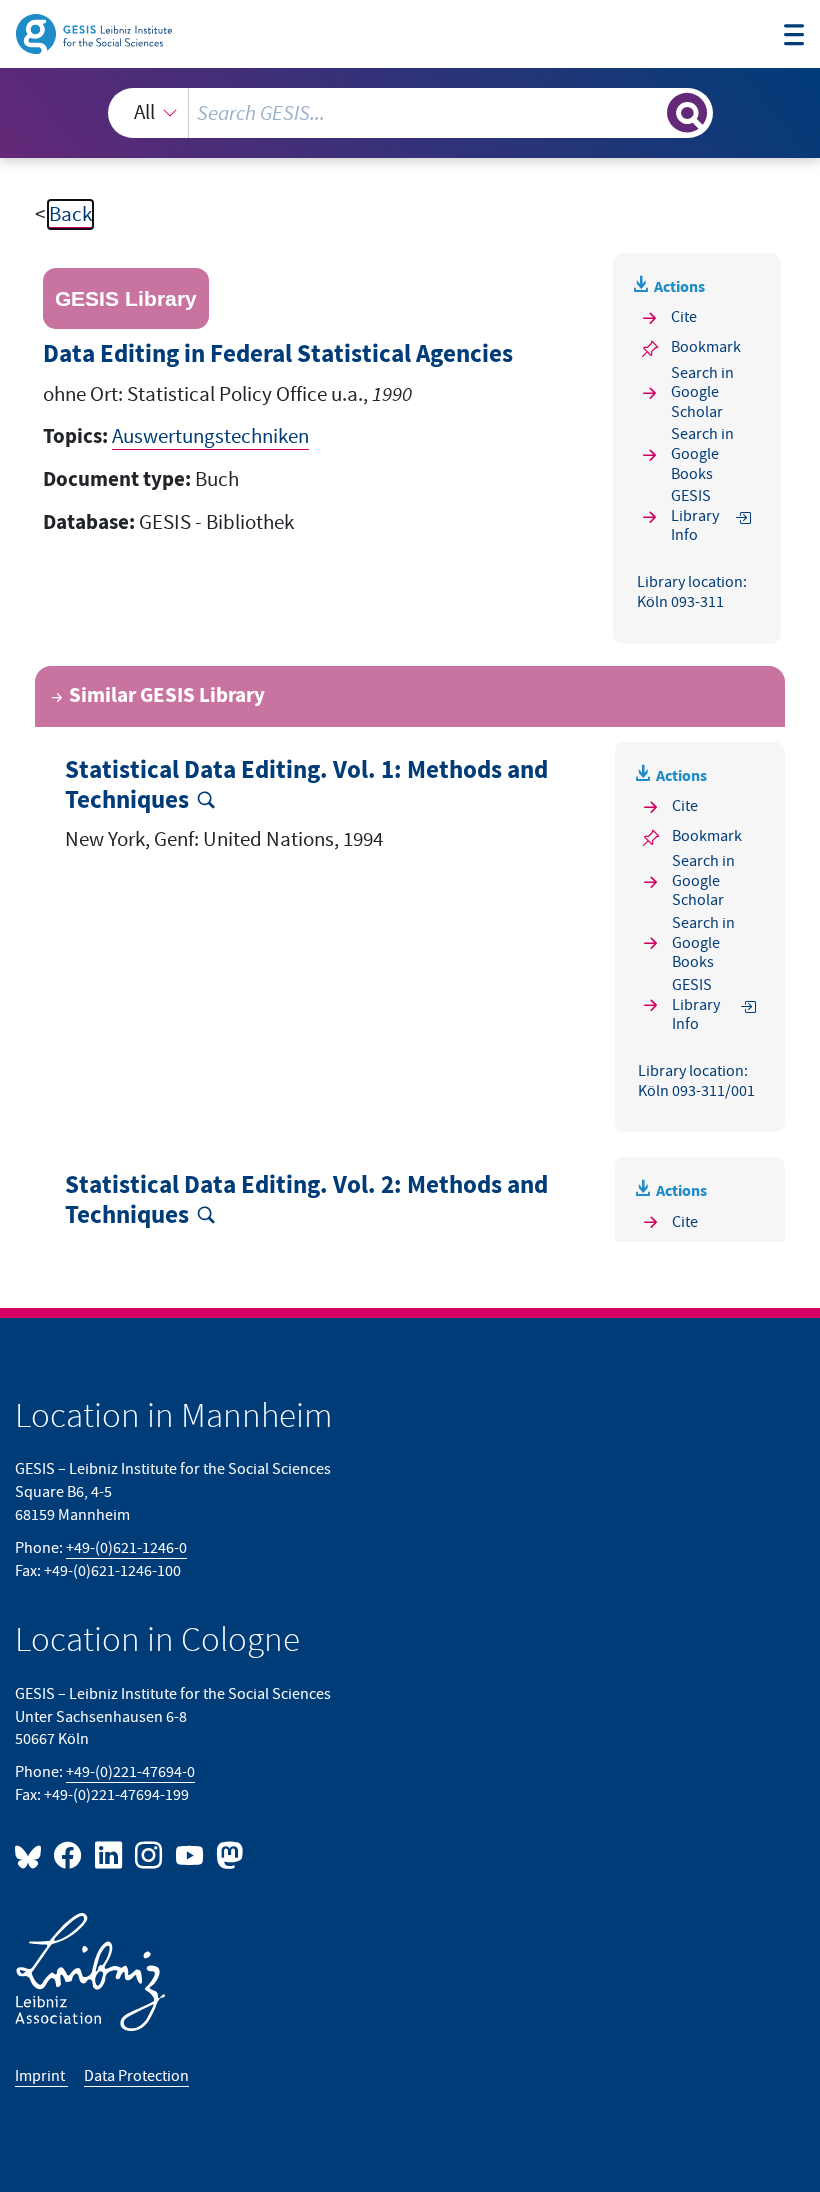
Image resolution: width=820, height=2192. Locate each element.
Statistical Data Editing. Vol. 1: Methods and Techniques (306, 786)
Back (70, 214)
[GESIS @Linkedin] (109, 1854)
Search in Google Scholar (702, 392)
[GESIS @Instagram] (150, 1854)
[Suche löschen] (649, 112)
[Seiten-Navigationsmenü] (794, 37)
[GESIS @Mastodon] (227, 1854)
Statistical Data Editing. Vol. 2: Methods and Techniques (306, 1201)
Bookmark (706, 347)
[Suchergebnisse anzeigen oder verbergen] (687, 113)
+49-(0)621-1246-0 (126, 1548)
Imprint (41, 2076)
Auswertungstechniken (210, 436)
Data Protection (136, 2076)
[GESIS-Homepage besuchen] (95, 32)
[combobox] (410, 113)
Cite (684, 317)
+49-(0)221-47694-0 (130, 1772)
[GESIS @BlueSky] (32, 1854)
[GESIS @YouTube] (190, 1854)
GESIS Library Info (695, 516)
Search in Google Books (702, 454)
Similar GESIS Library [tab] (167, 696)
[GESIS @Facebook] (69, 1854)
